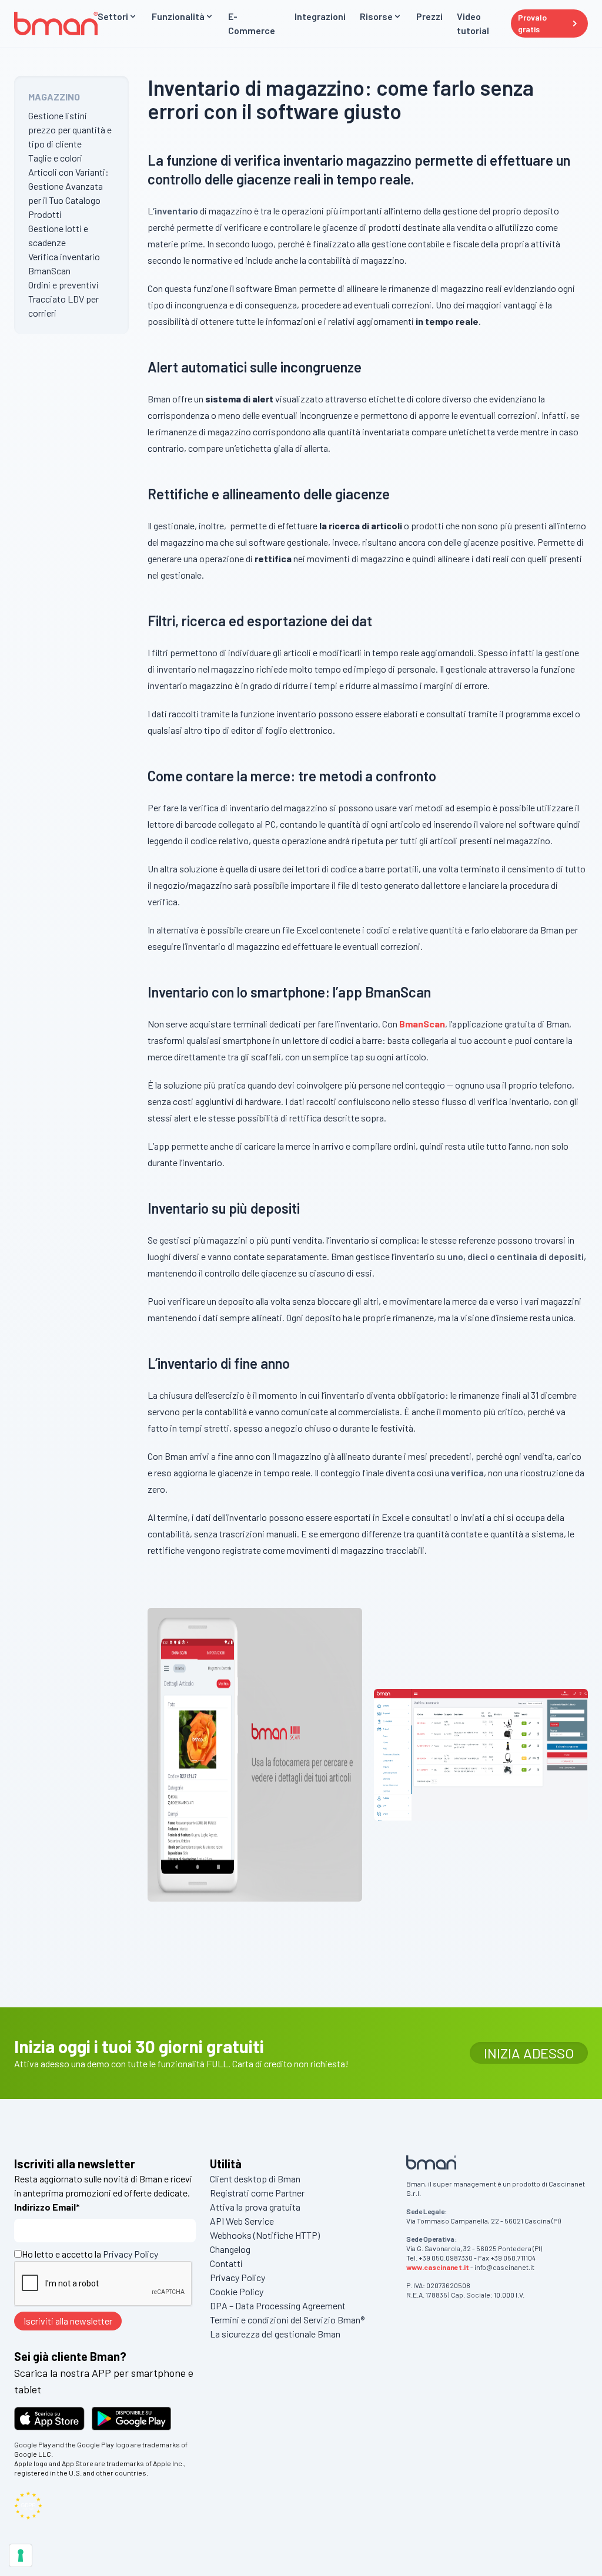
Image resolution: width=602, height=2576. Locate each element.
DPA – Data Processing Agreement (278, 2305)
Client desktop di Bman (255, 2179)
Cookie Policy (237, 2291)
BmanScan (49, 271)
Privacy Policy (131, 2254)
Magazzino (54, 97)
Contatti (226, 2263)
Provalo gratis (532, 23)
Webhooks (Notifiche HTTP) (265, 2235)
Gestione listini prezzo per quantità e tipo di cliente (70, 130)
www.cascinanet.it (438, 2267)
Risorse (376, 16)
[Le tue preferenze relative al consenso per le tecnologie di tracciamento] (21, 2555)
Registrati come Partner (257, 2193)
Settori (113, 16)
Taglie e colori (55, 158)
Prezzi (429, 16)
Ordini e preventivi (63, 285)
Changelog (230, 2249)
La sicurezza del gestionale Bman (275, 2334)
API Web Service (242, 2221)
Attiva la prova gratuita (255, 2207)
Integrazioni (320, 16)
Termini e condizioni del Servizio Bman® (287, 2320)
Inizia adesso (529, 2053)
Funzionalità (178, 16)
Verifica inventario (64, 256)
